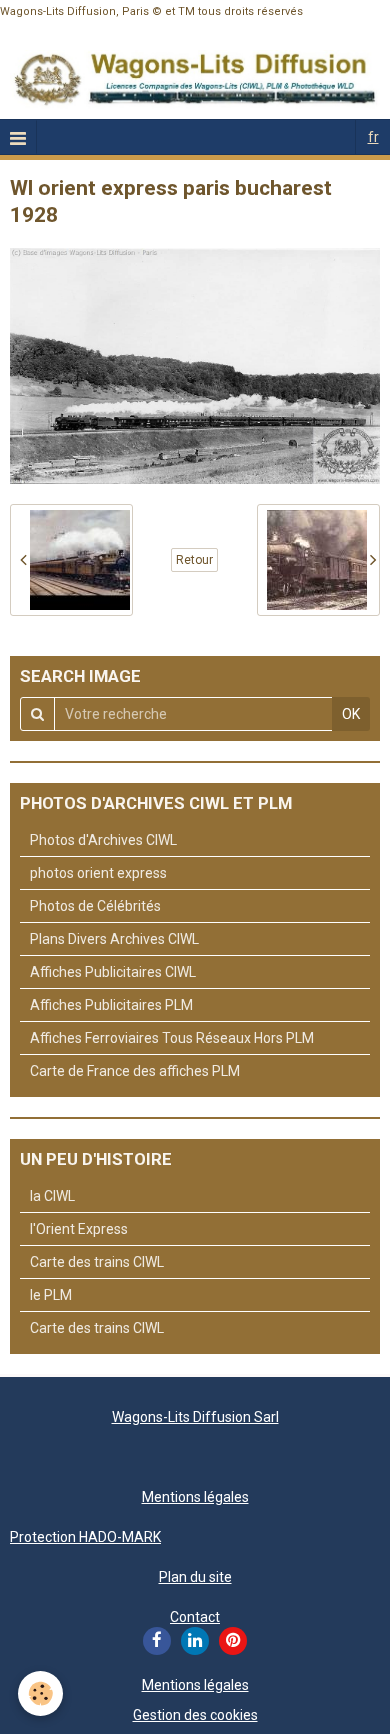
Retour (194, 560)
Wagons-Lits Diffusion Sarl (195, 1417)
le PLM (51, 1295)
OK (351, 714)
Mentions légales (195, 1497)
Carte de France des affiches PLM (135, 1071)
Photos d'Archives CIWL (103, 840)
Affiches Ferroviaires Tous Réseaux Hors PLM (172, 1038)
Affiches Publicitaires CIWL (113, 972)
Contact (195, 1617)
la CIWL (52, 1196)
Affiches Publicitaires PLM (111, 1005)
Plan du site (195, 1577)
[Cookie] (40, 1693)
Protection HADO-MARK (85, 1537)
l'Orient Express (79, 1229)
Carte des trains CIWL (97, 1262)
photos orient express (98, 873)
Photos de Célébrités (95, 906)
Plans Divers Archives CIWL (114, 939)
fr (373, 137)
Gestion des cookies (195, 1715)
